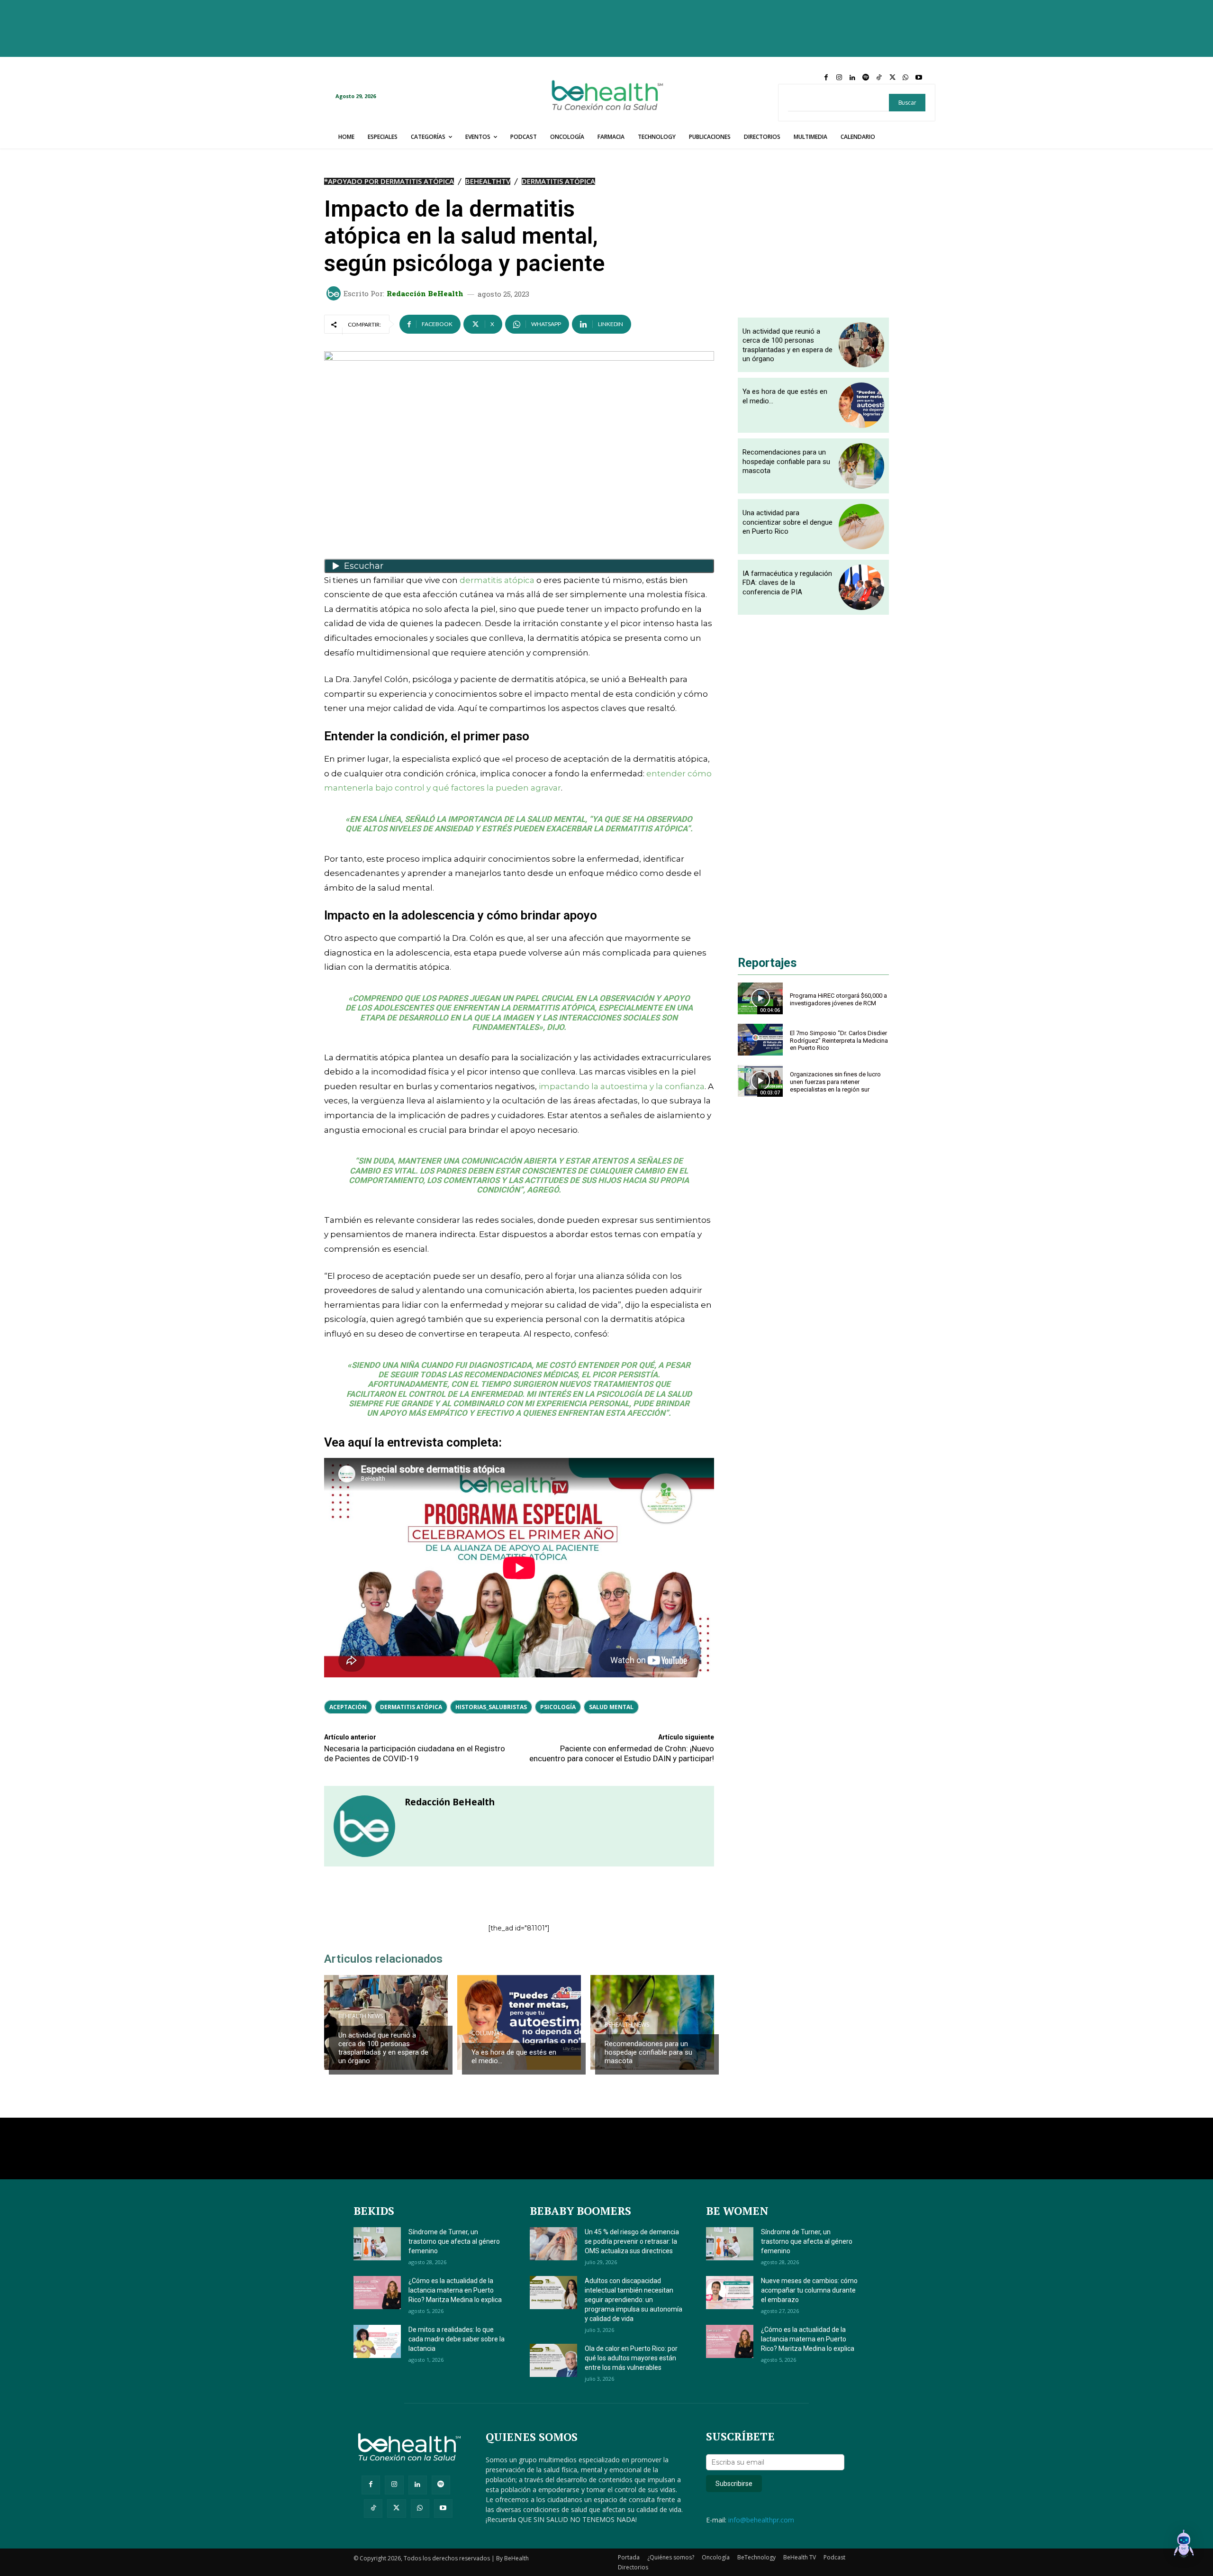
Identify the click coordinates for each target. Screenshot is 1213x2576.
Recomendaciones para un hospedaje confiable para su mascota (648, 2052)
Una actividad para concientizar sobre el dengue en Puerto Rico (788, 522)
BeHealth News (361, 2016)
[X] (892, 78)
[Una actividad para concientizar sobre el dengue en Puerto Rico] (861, 527)
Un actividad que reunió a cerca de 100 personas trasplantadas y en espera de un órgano (383, 2048)
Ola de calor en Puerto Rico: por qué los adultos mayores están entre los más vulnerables (631, 2358)
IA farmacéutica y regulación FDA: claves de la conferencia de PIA (787, 583)
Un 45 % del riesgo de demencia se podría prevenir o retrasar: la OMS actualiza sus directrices (632, 2241)
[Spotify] (866, 78)
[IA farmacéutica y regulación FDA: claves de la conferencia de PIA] (861, 587)
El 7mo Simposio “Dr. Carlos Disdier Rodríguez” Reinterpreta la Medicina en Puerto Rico (839, 1040)
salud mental (611, 1707)
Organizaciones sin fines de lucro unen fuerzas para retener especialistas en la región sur (835, 1082)
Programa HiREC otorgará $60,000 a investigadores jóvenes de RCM (838, 999)
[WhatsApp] (905, 78)
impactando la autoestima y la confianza (622, 1086)
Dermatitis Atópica (558, 181)
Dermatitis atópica (411, 1707)
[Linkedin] (852, 78)
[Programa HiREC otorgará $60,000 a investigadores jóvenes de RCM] (760, 998)
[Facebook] (826, 78)
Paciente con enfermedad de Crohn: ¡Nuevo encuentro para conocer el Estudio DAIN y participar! (622, 1753)
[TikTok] (879, 78)
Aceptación (348, 1707)
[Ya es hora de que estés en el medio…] (519, 2022)
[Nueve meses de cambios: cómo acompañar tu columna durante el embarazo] (730, 2293)
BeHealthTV (488, 181)
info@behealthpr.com (761, 2520)
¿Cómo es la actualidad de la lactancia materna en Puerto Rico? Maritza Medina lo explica (455, 2290)
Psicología (558, 1707)
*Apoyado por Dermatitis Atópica (389, 181)
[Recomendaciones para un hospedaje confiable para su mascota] (652, 2022)
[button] (1184, 2545)
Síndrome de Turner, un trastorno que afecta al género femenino (454, 2241)
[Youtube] (919, 78)
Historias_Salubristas (491, 1707)
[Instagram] (839, 78)
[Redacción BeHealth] (335, 293)
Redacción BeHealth (425, 294)
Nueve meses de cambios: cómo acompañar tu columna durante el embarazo (809, 2290)
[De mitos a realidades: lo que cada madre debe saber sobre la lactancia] (377, 2341)
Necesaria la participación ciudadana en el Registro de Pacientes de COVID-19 (415, 1753)
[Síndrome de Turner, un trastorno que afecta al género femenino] (377, 2244)
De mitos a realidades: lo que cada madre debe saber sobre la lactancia (457, 2339)
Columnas (487, 2033)
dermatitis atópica (497, 580)
